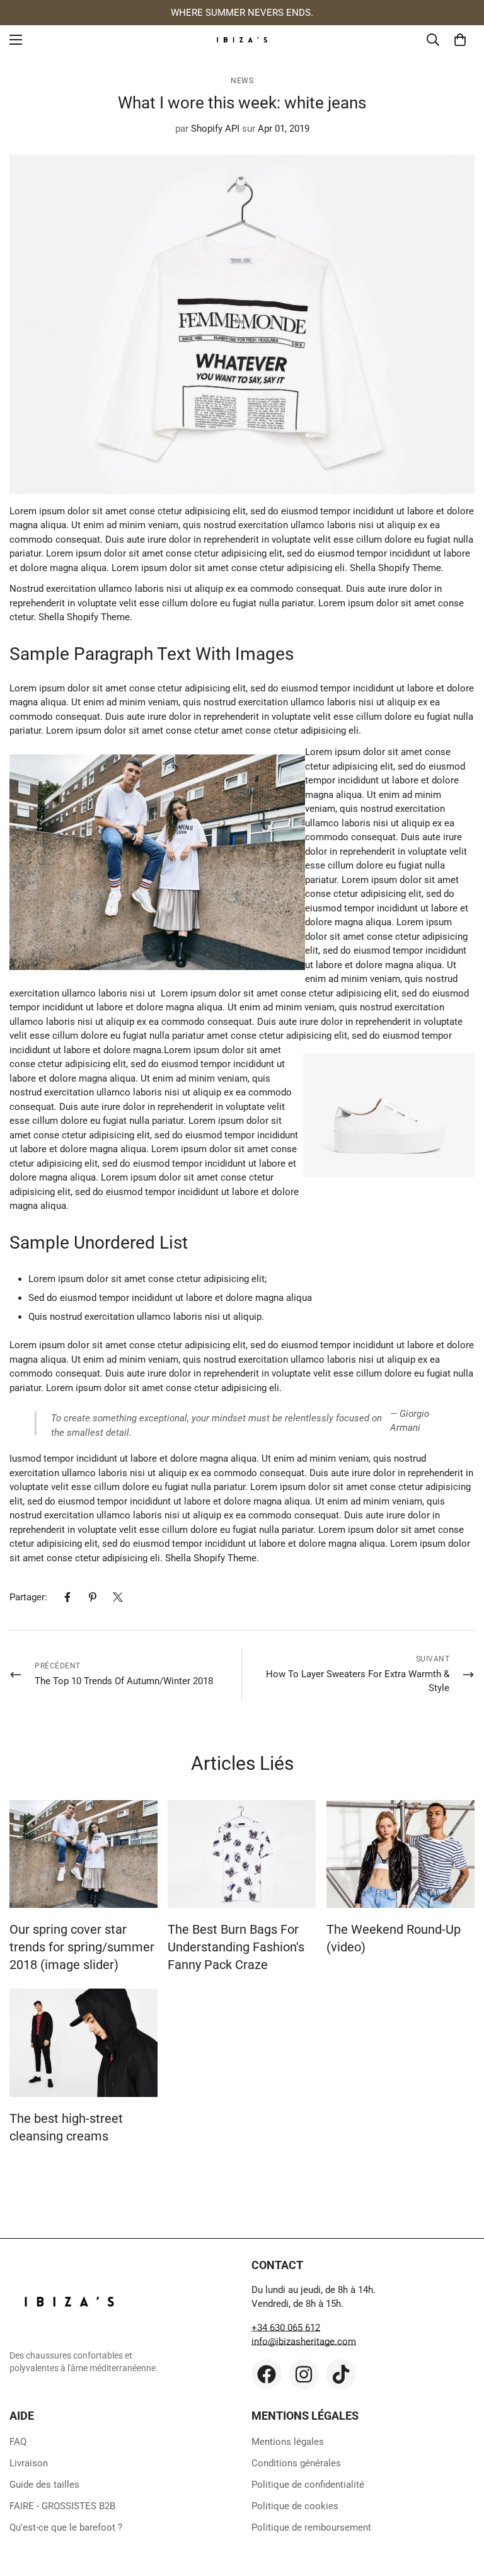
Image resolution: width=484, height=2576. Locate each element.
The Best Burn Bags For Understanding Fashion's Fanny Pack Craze (236, 1947)
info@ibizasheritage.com (304, 2342)
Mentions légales (288, 2442)
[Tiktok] (341, 2374)
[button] (460, 40)
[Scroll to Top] (459, 2507)
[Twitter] (118, 1597)
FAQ (18, 2442)
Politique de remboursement (311, 2527)
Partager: (28, 1597)
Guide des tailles (44, 2485)
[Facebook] (67, 1597)
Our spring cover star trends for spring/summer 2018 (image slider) (82, 1947)
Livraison (29, 2463)
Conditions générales (296, 2463)
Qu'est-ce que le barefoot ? (66, 2527)
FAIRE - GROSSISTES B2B (62, 2506)
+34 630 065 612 (286, 2328)
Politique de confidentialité (308, 2485)
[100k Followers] (304, 2374)
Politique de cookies (295, 2506)
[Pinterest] (93, 1597)
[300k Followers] (267, 2374)
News (242, 81)
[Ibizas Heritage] (242, 40)
